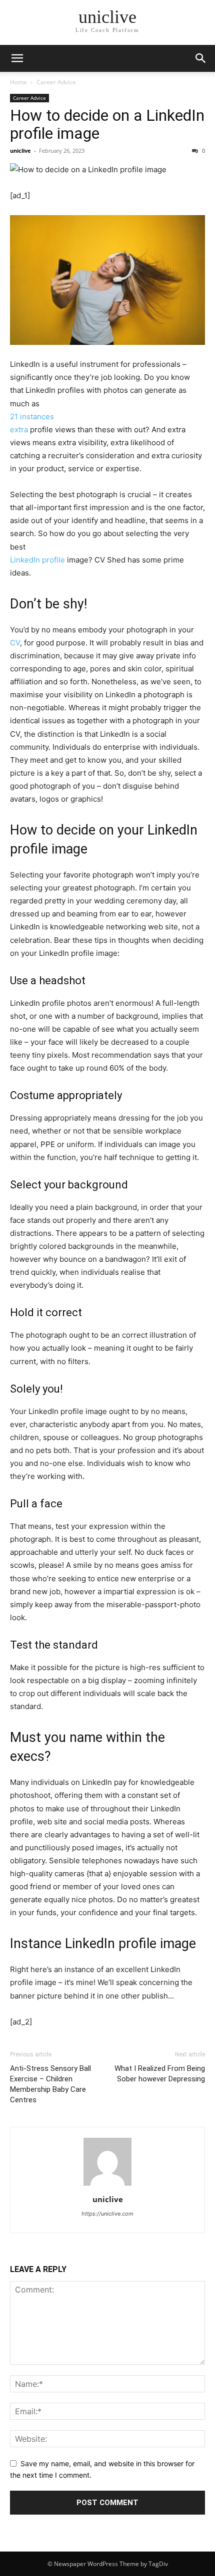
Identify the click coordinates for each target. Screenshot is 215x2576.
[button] (201, 58)
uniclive (20, 150)
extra (19, 429)
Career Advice (56, 82)
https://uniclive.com (107, 2214)
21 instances (32, 417)
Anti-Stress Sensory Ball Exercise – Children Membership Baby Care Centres (50, 2084)
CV (15, 643)
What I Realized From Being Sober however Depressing (160, 2074)
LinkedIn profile (37, 560)
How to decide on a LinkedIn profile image (107, 124)
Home (18, 82)
